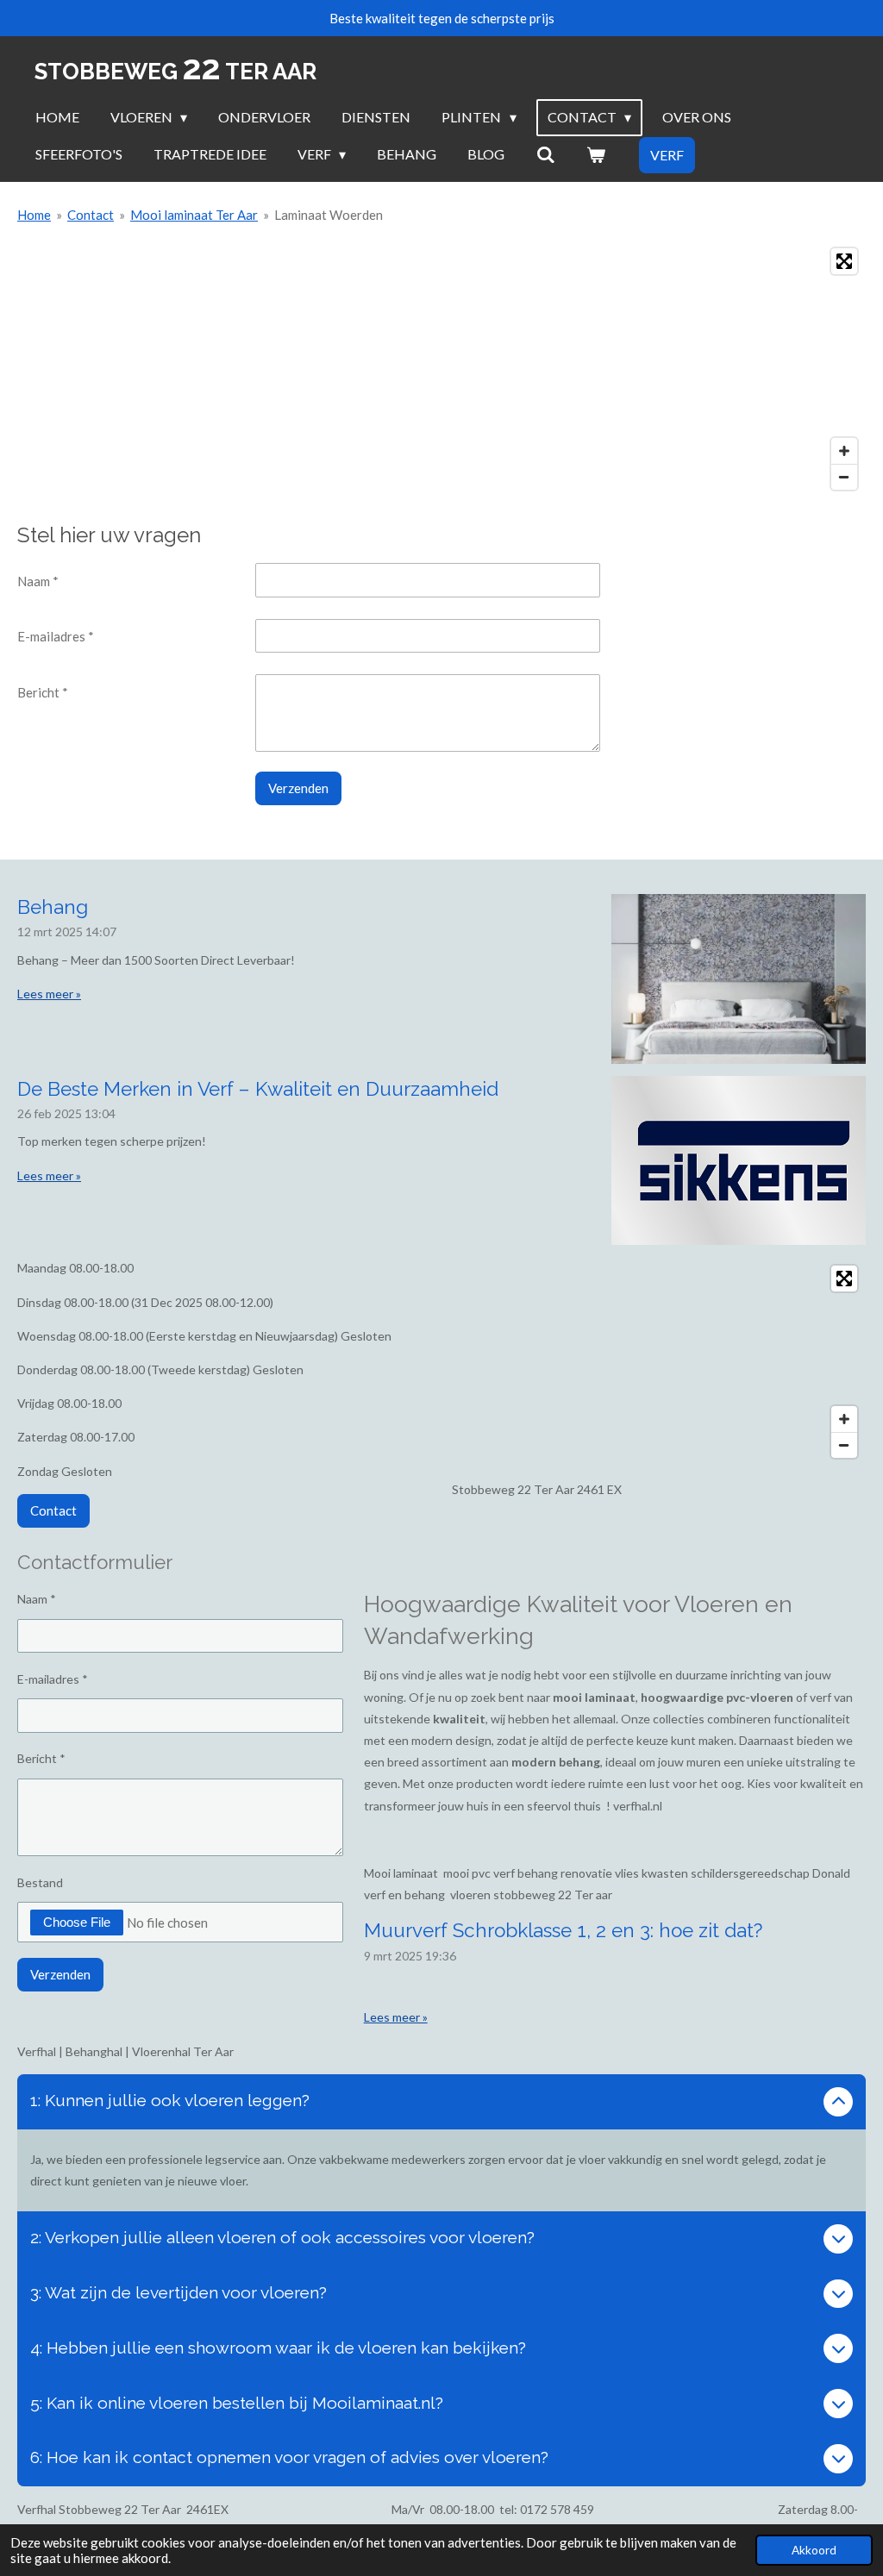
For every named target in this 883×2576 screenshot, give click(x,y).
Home (34, 215)
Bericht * (43, 692)
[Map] (441, 369)
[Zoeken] (545, 154)
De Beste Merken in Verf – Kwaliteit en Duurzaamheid (258, 1089)
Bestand (40, 1882)
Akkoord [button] (814, 2550)
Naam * (38, 581)
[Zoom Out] (844, 477)
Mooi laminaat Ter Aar (194, 215)
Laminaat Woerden (329, 215)
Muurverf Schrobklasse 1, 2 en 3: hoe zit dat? (563, 1930)
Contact (91, 215)
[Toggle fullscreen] (844, 261)
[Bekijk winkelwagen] (596, 154)
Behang (53, 907)
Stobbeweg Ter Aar (175, 72)
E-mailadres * (56, 636)
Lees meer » (49, 994)
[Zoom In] (844, 451)
